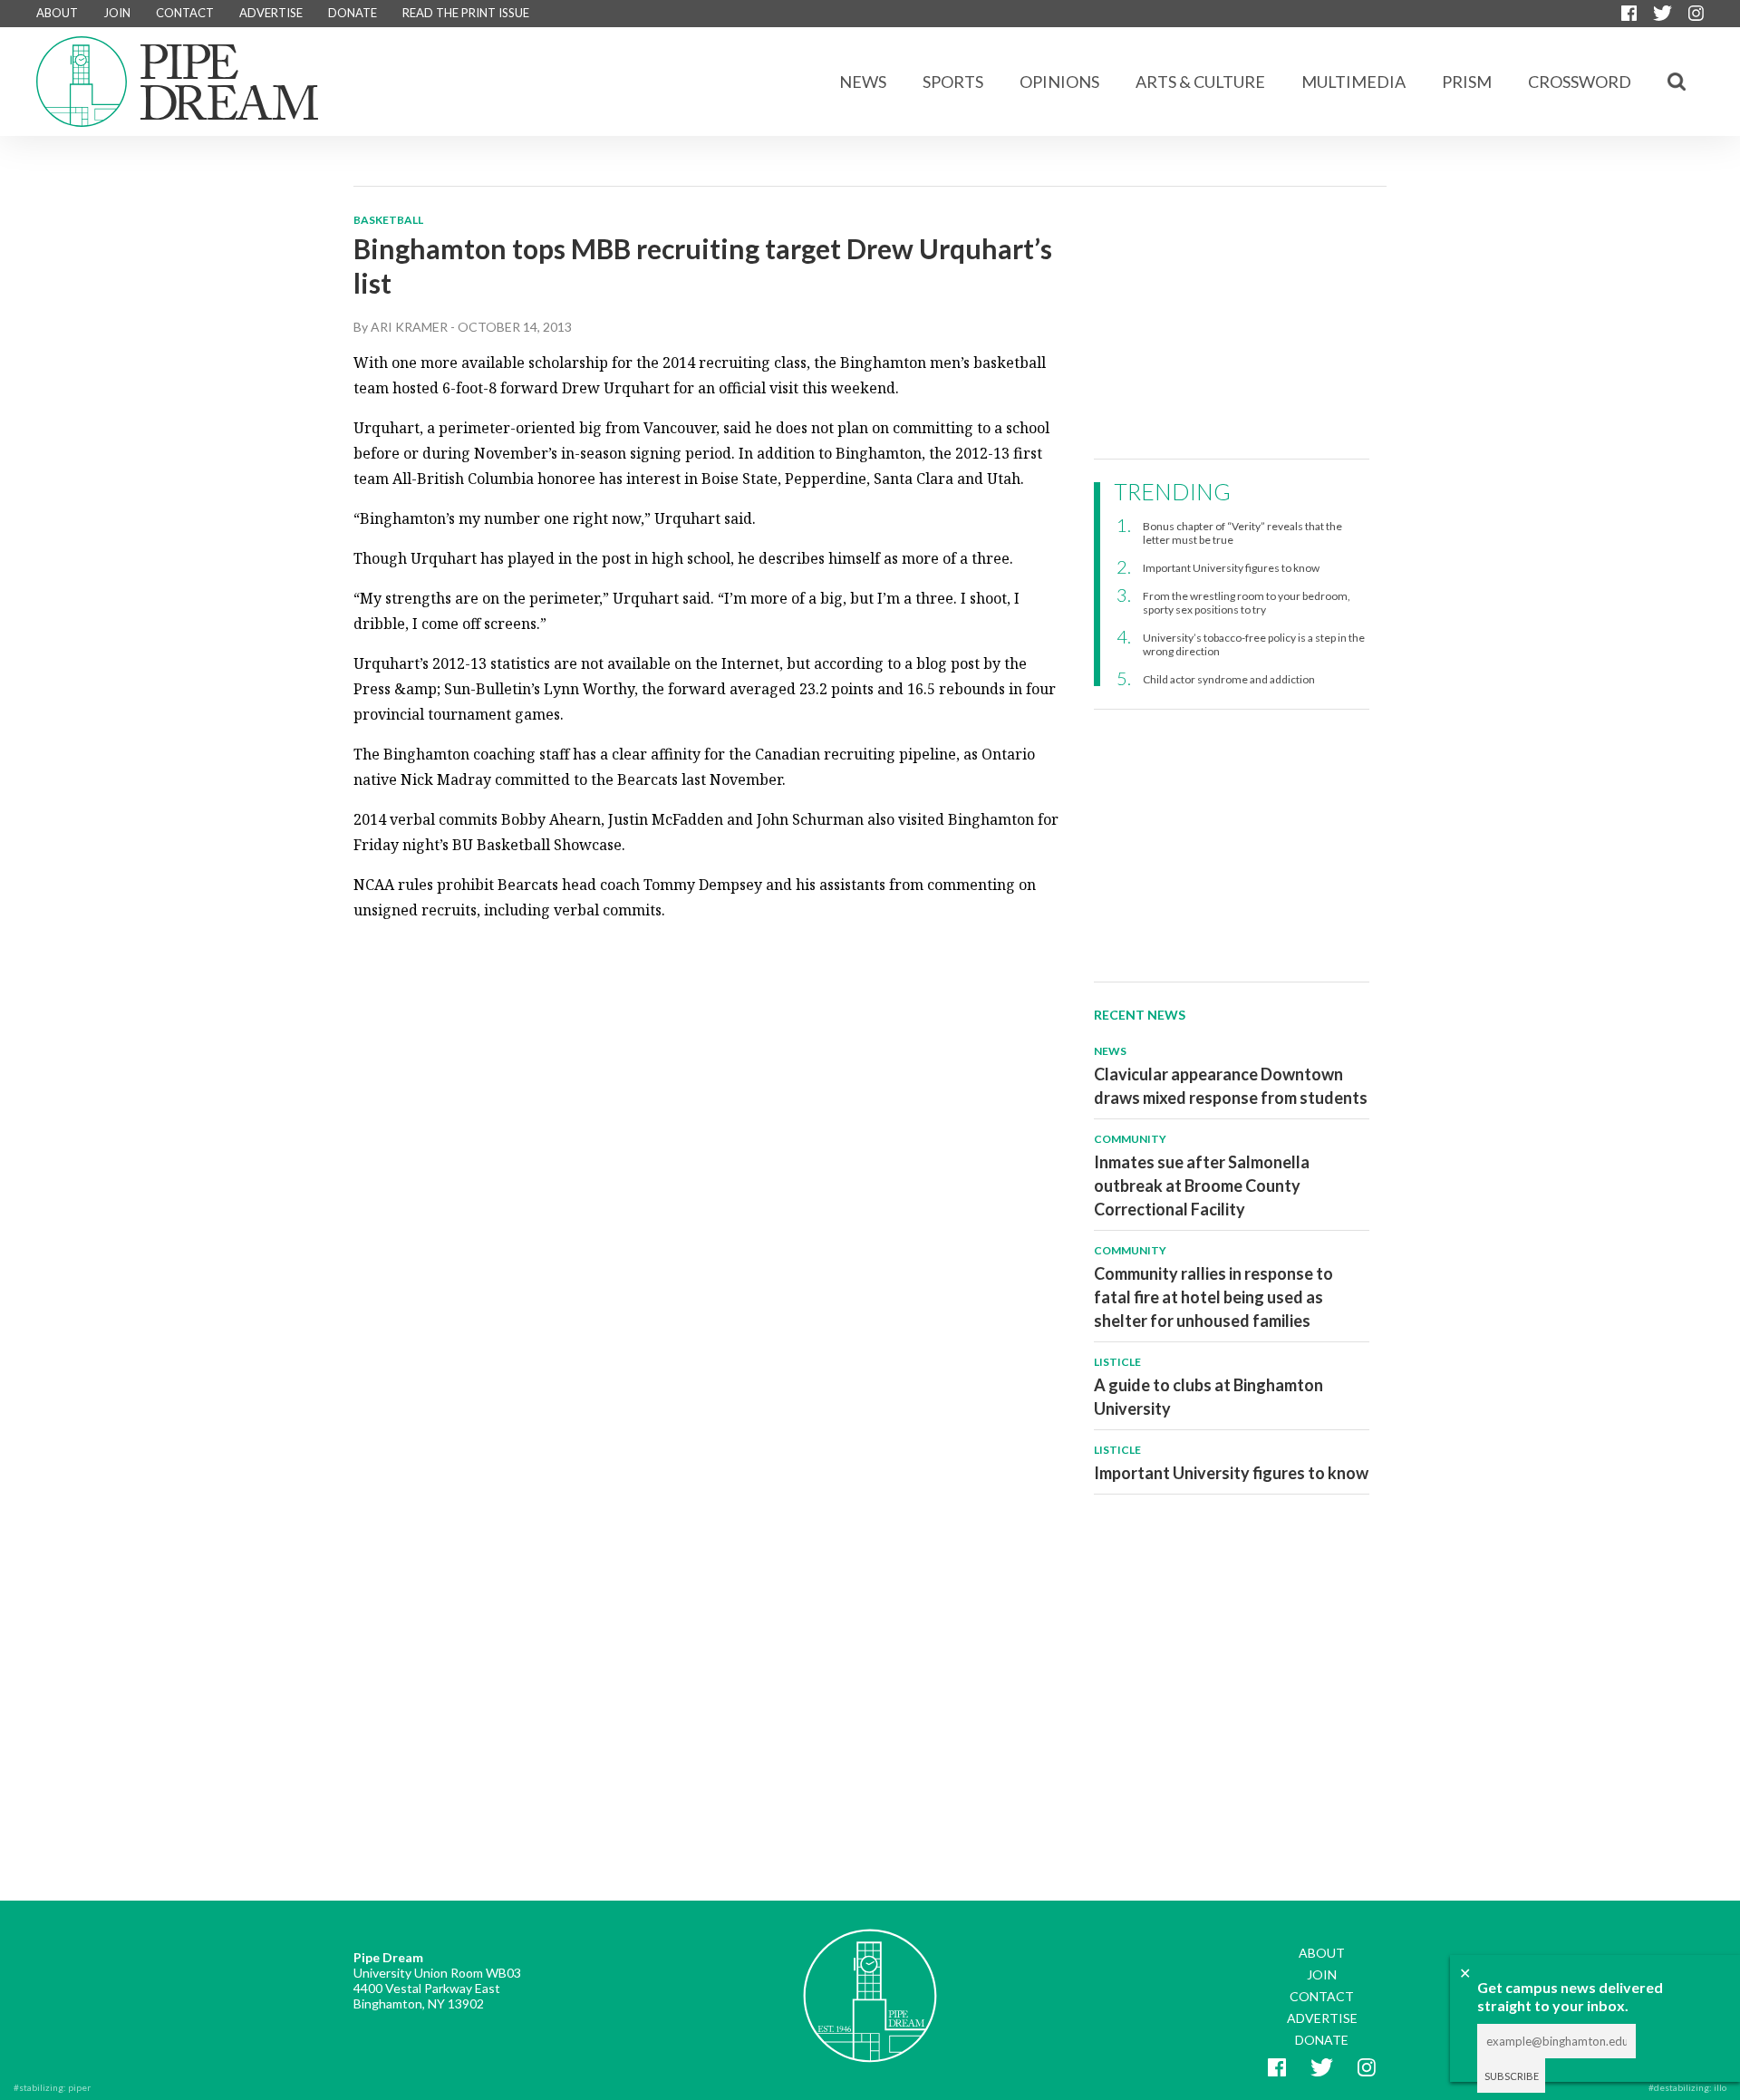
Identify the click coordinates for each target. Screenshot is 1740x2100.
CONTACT (185, 13)
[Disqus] (708, 1164)
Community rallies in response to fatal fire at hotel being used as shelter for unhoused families (1213, 1297)
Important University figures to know (1231, 568)
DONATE (353, 13)
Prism (1467, 82)
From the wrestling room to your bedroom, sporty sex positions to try (1247, 603)
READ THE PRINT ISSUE (466, 13)
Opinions (1059, 82)
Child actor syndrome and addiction (1229, 679)
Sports (953, 82)
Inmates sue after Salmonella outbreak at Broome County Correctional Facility (1202, 1185)
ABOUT (57, 13)
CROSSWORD (1580, 82)
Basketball (388, 220)
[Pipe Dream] (870, 1982)
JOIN (117, 13)
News (863, 82)
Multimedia (1353, 82)
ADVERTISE (271, 13)
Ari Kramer (409, 327)
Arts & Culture (1200, 82)
